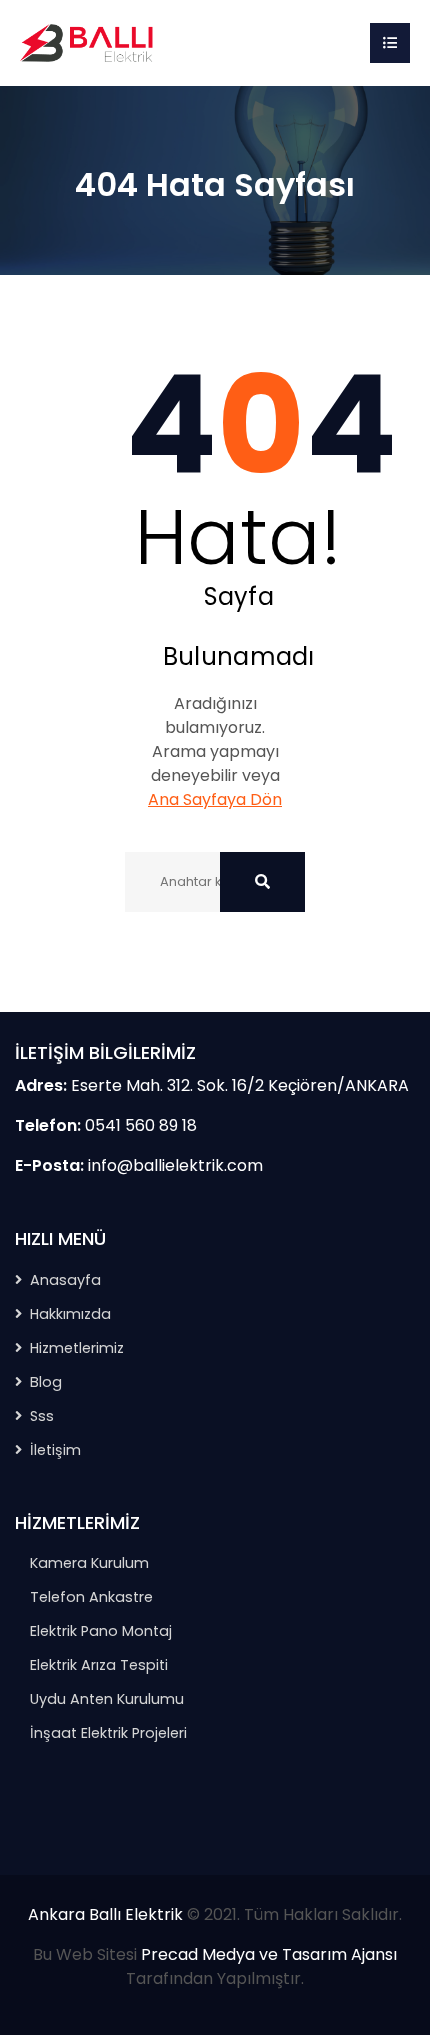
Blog (46, 1382)
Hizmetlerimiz (77, 1348)
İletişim (55, 1450)
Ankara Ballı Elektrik (105, 1914)
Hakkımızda (70, 1314)
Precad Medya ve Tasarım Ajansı (269, 1954)
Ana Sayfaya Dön (215, 799)
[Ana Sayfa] (90, 41)
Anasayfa (65, 1280)
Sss (42, 1416)
